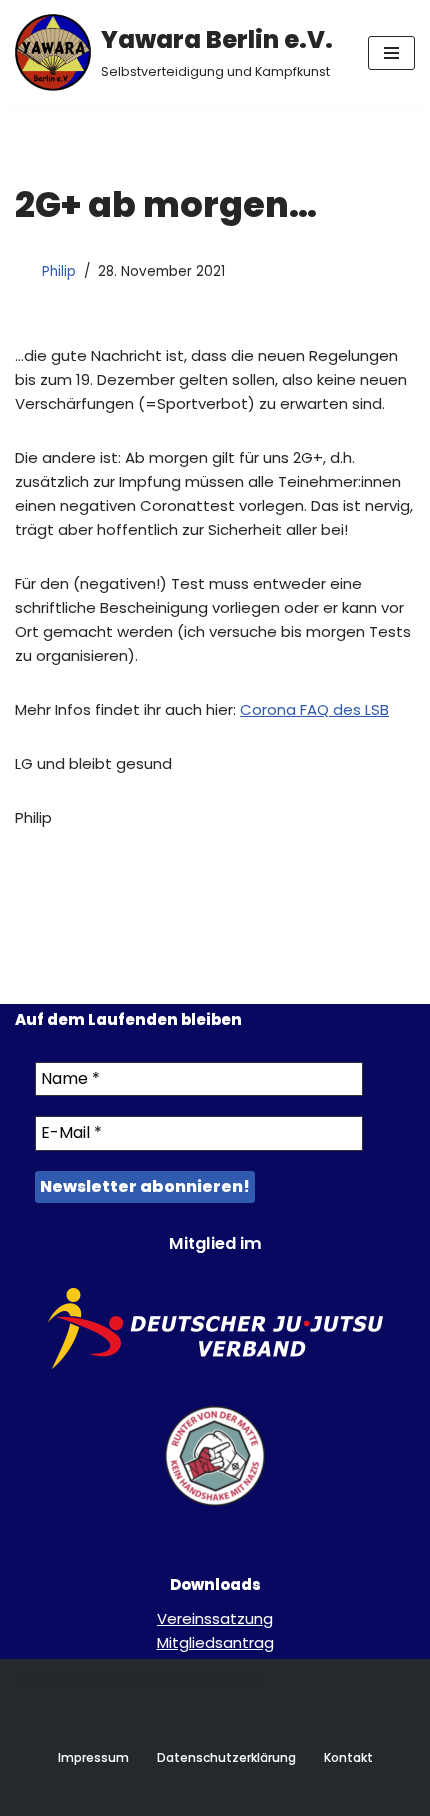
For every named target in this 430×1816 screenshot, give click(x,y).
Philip (59, 271)
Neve (34, 1678)
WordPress (224, 1678)
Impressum (93, 1757)
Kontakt (348, 1757)
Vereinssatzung (215, 1618)
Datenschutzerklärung (226, 1757)
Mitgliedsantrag (215, 1642)
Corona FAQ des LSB (314, 709)
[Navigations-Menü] (391, 53)
